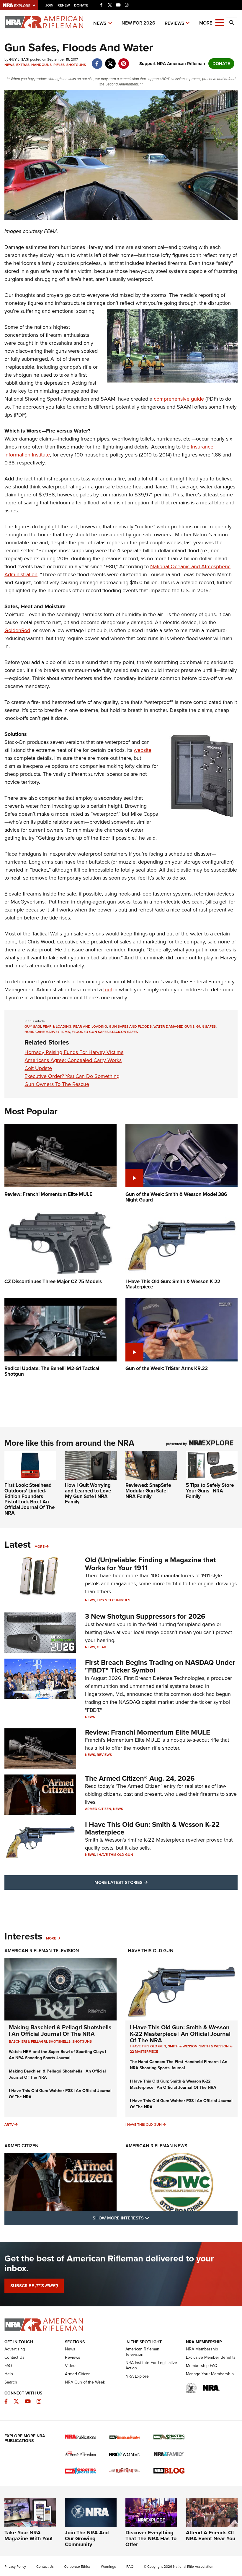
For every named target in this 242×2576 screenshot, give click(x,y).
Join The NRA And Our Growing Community (87, 2538)
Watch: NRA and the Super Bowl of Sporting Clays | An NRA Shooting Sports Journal (57, 2055)
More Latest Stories (145, 1882)
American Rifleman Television (42, 1951)
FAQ (8, 2366)
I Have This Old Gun (115, 1855)
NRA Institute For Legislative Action (151, 2365)
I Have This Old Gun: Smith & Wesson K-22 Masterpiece (152, 1828)
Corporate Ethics (77, 2567)
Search (11, 2382)
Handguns (41, 65)
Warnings (108, 2567)
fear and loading (90, 1026)
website (143, 750)
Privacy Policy (15, 2567)
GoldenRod (17, 630)
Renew (64, 5)
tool (108, 990)
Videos (71, 2366)
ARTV (9, 2125)
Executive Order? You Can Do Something (72, 1076)
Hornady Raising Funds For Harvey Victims (74, 1052)
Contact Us (14, 2357)
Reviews (175, 23)
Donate (81, 5)
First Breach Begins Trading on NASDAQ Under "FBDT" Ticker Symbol (160, 1666)
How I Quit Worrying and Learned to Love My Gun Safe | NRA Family (88, 1493)
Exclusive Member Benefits (211, 2357)
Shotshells (60, 2041)
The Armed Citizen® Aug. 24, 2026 (140, 1778)
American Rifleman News (156, 2146)
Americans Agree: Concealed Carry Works (73, 1060)
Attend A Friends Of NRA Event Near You (211, 2535)
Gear (102, 1647)
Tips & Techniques (113, 1600)
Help (9, 2374)
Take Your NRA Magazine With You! (28, 2535)
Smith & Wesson (183, 2046)
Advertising (15, 2349)
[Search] (232, 23)
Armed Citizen (98, 1809)
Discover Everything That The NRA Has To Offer (151, 2538)
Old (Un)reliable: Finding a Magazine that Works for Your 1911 (150, 1564)
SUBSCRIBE (34, 2286)
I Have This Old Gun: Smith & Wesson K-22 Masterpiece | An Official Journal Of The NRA (180, 2034)
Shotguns (76, 65)
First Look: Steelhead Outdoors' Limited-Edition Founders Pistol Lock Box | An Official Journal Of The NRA (30, 1499)
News (100, 23)
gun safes (206, 1026)
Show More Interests (153, 2218)
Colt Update (38, 1068)
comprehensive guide (179, 399)
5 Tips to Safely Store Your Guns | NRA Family (210, 1491)
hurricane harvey (42, 1032)
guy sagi (33, 1026)
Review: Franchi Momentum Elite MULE (148, 1732)
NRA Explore (137, 2376)
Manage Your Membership (210, 2374)
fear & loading (57, 1026)
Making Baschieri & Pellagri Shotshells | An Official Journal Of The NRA (60, 2031)
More (40, 1547)
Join (49, 5)
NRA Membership (202, 2349)
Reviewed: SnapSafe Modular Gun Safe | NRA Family (148, 1491)
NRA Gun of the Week (85, 2382)
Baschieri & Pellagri (28, 2041)
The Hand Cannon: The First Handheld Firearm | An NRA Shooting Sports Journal (179, 2065)
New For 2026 (138, 23)
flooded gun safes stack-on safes (105, 1032)
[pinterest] (124, 61)
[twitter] (110, 61)
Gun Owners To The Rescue (57, 1084)
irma (66, 1032)
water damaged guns (174, 1026)
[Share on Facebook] (97, 61)
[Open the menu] (220, 22)
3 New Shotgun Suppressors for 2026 (145, 1616)
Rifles (59, 65)
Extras (23, 65)
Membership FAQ (202, 2366)
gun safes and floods (130, 1026)
